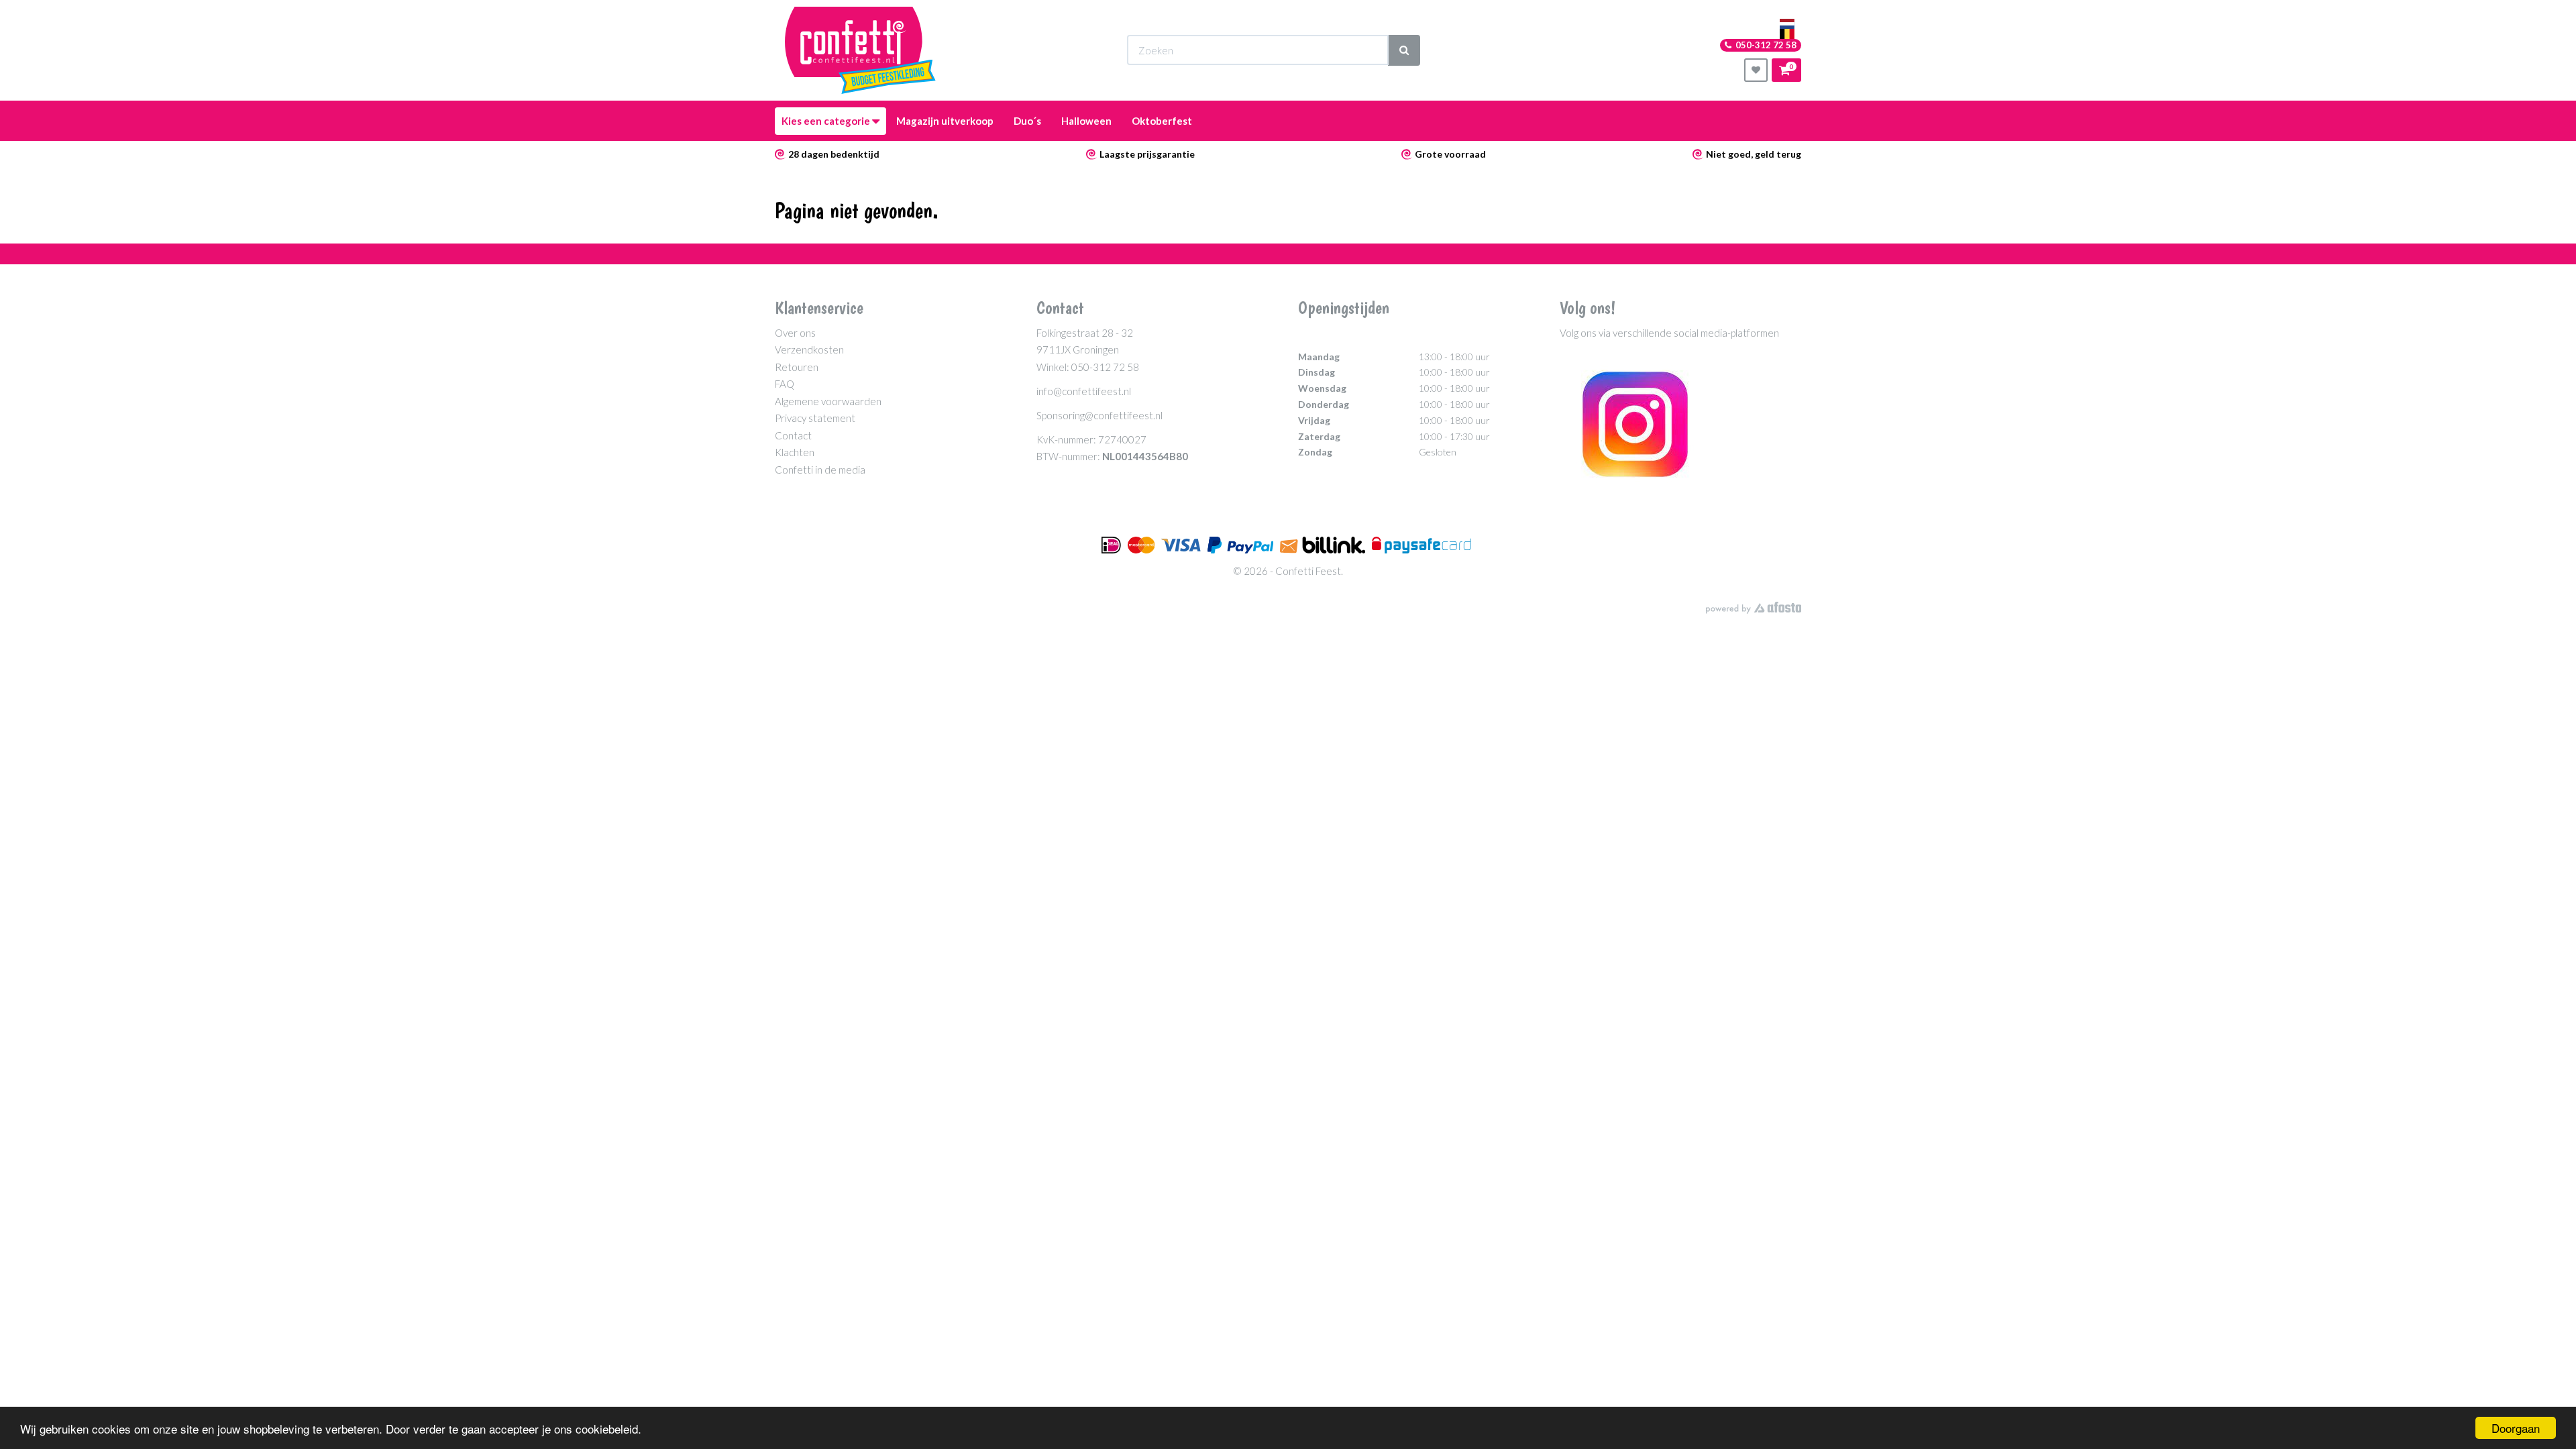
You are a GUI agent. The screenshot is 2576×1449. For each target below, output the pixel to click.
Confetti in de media (820, 470)
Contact (793, 435)
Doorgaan (2516, 1428)
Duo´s (1027, 121)
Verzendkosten (809, 350)
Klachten (795, 452)
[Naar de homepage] (860, 50)
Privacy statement (815, 418)
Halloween (1086, 121)
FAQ (785, 384)
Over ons (795, 333)
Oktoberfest (1162, 121)
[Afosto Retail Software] (1754, 608)
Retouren (797, 367)
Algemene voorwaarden (828, 401)
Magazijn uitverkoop (945, 121)
